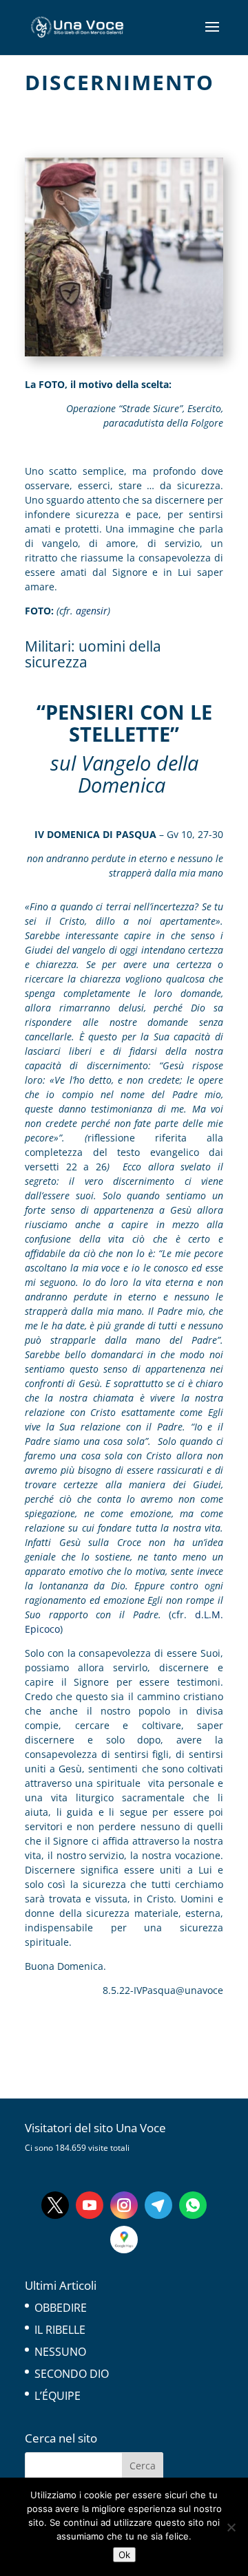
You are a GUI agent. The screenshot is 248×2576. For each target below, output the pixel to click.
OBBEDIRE (61, 2308)
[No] (231, 2527)
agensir (90, 611)
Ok (124, 2555)
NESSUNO (60, 2352)
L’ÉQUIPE (58, 2396)
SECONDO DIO (72, 2374)
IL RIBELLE (60, 2330)
